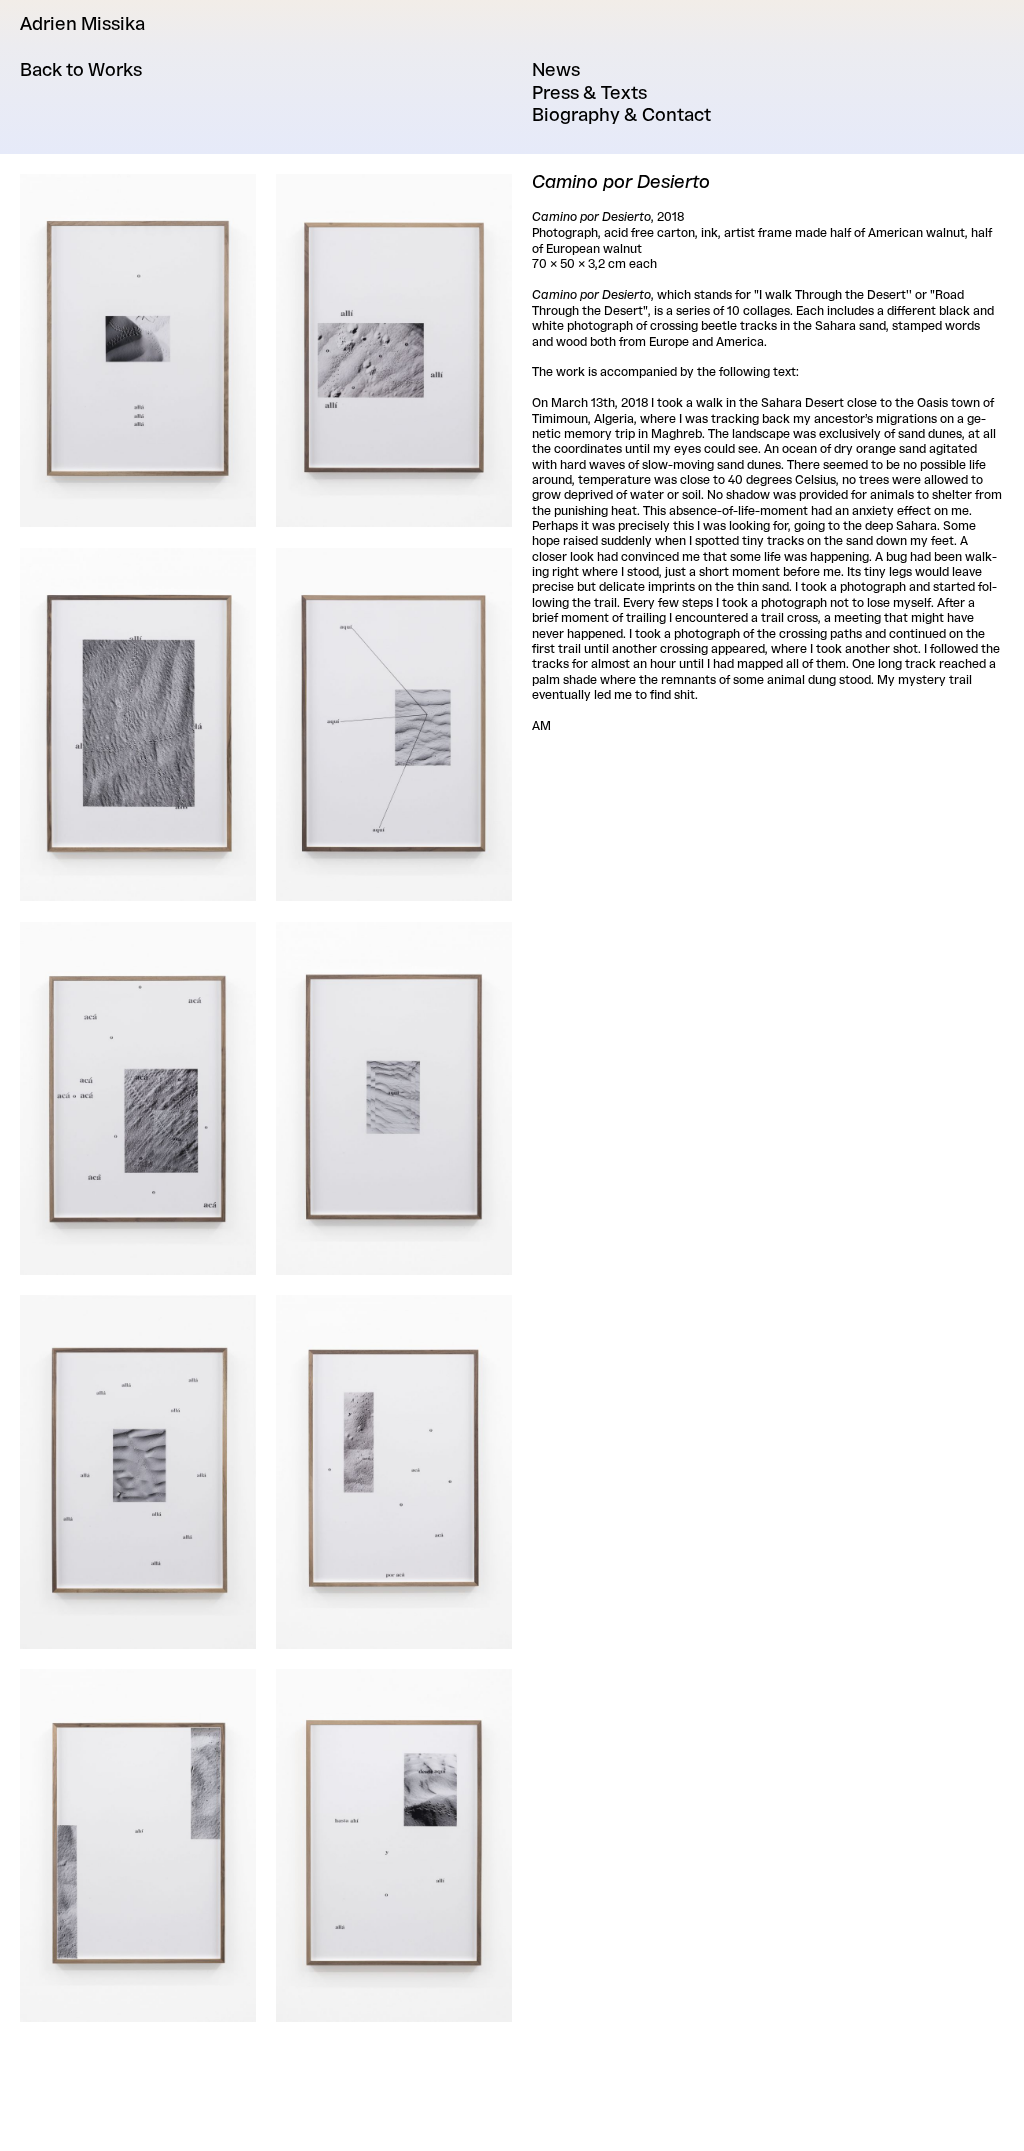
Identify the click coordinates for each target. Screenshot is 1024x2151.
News (556, 68)
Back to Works (81, 68)
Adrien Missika (82, 22)
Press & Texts (589, 91)
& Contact (621, 113)
